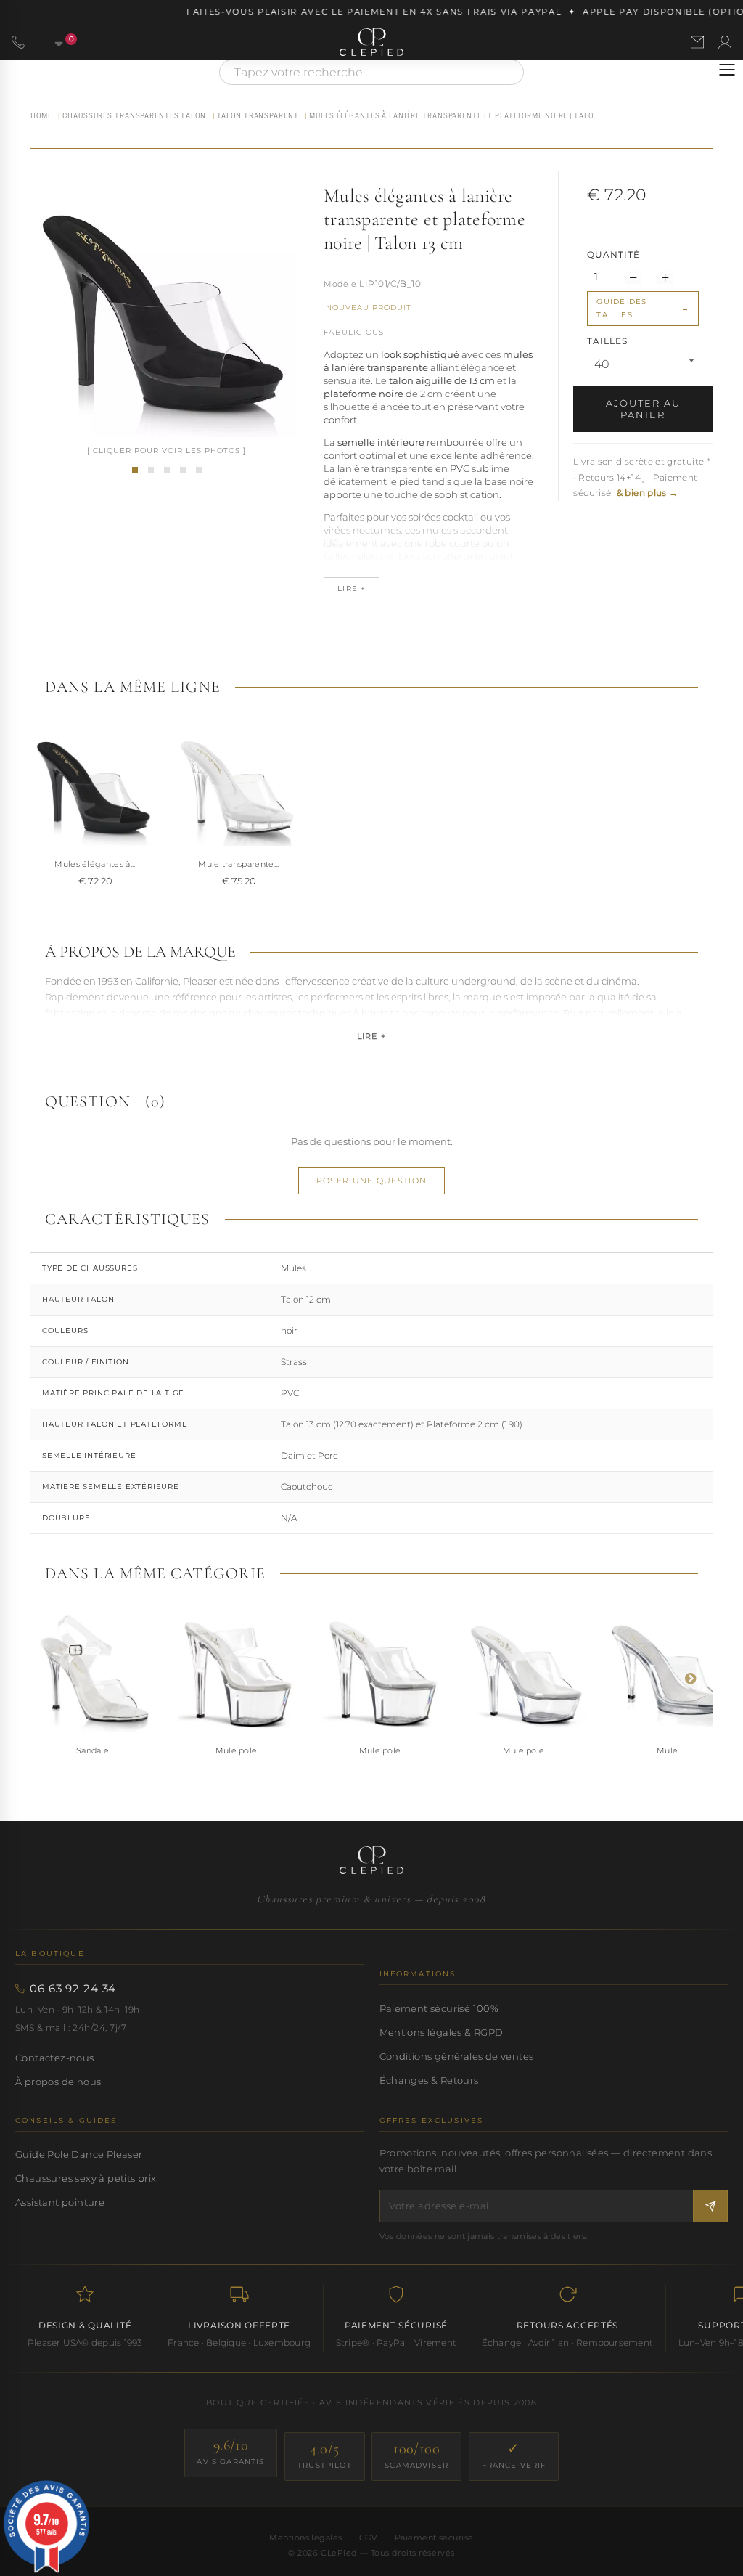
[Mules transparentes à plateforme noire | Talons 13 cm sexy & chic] (135, 470)
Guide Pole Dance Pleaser (79, 2154)
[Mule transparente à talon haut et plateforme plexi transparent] (239, 785)
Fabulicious (354, 332)
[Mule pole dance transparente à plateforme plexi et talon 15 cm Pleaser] (526, 1671)
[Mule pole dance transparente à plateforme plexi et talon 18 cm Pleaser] (382, 1671)
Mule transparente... (239, 864)
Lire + (371, 1036)
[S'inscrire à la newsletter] (710, 2206)
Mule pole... (239, 1750)
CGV (369, 2538)
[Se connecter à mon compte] (725, 42)
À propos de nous (58, 2082)
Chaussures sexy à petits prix (86, 2178)
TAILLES (609, 341)
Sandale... (95, 1750)
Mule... (670, 1750)
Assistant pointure (60, 2202)
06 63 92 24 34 (73, 1989)
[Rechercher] (506, 72)
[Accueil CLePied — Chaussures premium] (371, 1860)
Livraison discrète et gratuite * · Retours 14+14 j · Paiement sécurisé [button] (642, 477)
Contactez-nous (55, 2058)
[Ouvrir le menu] (727, 70)
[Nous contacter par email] (697, 42)
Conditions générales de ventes (457, 2056)
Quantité (613, 254)
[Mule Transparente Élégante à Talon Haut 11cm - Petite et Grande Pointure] (670, 1671)
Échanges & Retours (429, 2080)
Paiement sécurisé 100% (439, 2008)
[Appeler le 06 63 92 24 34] (18, 42)
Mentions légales (305, 2538)
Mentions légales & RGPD (442, 2032)
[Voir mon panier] (51, 42)
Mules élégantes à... (95, 864)
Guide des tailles (621, 308)
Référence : (340, 285)
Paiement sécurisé (434, 2538)
